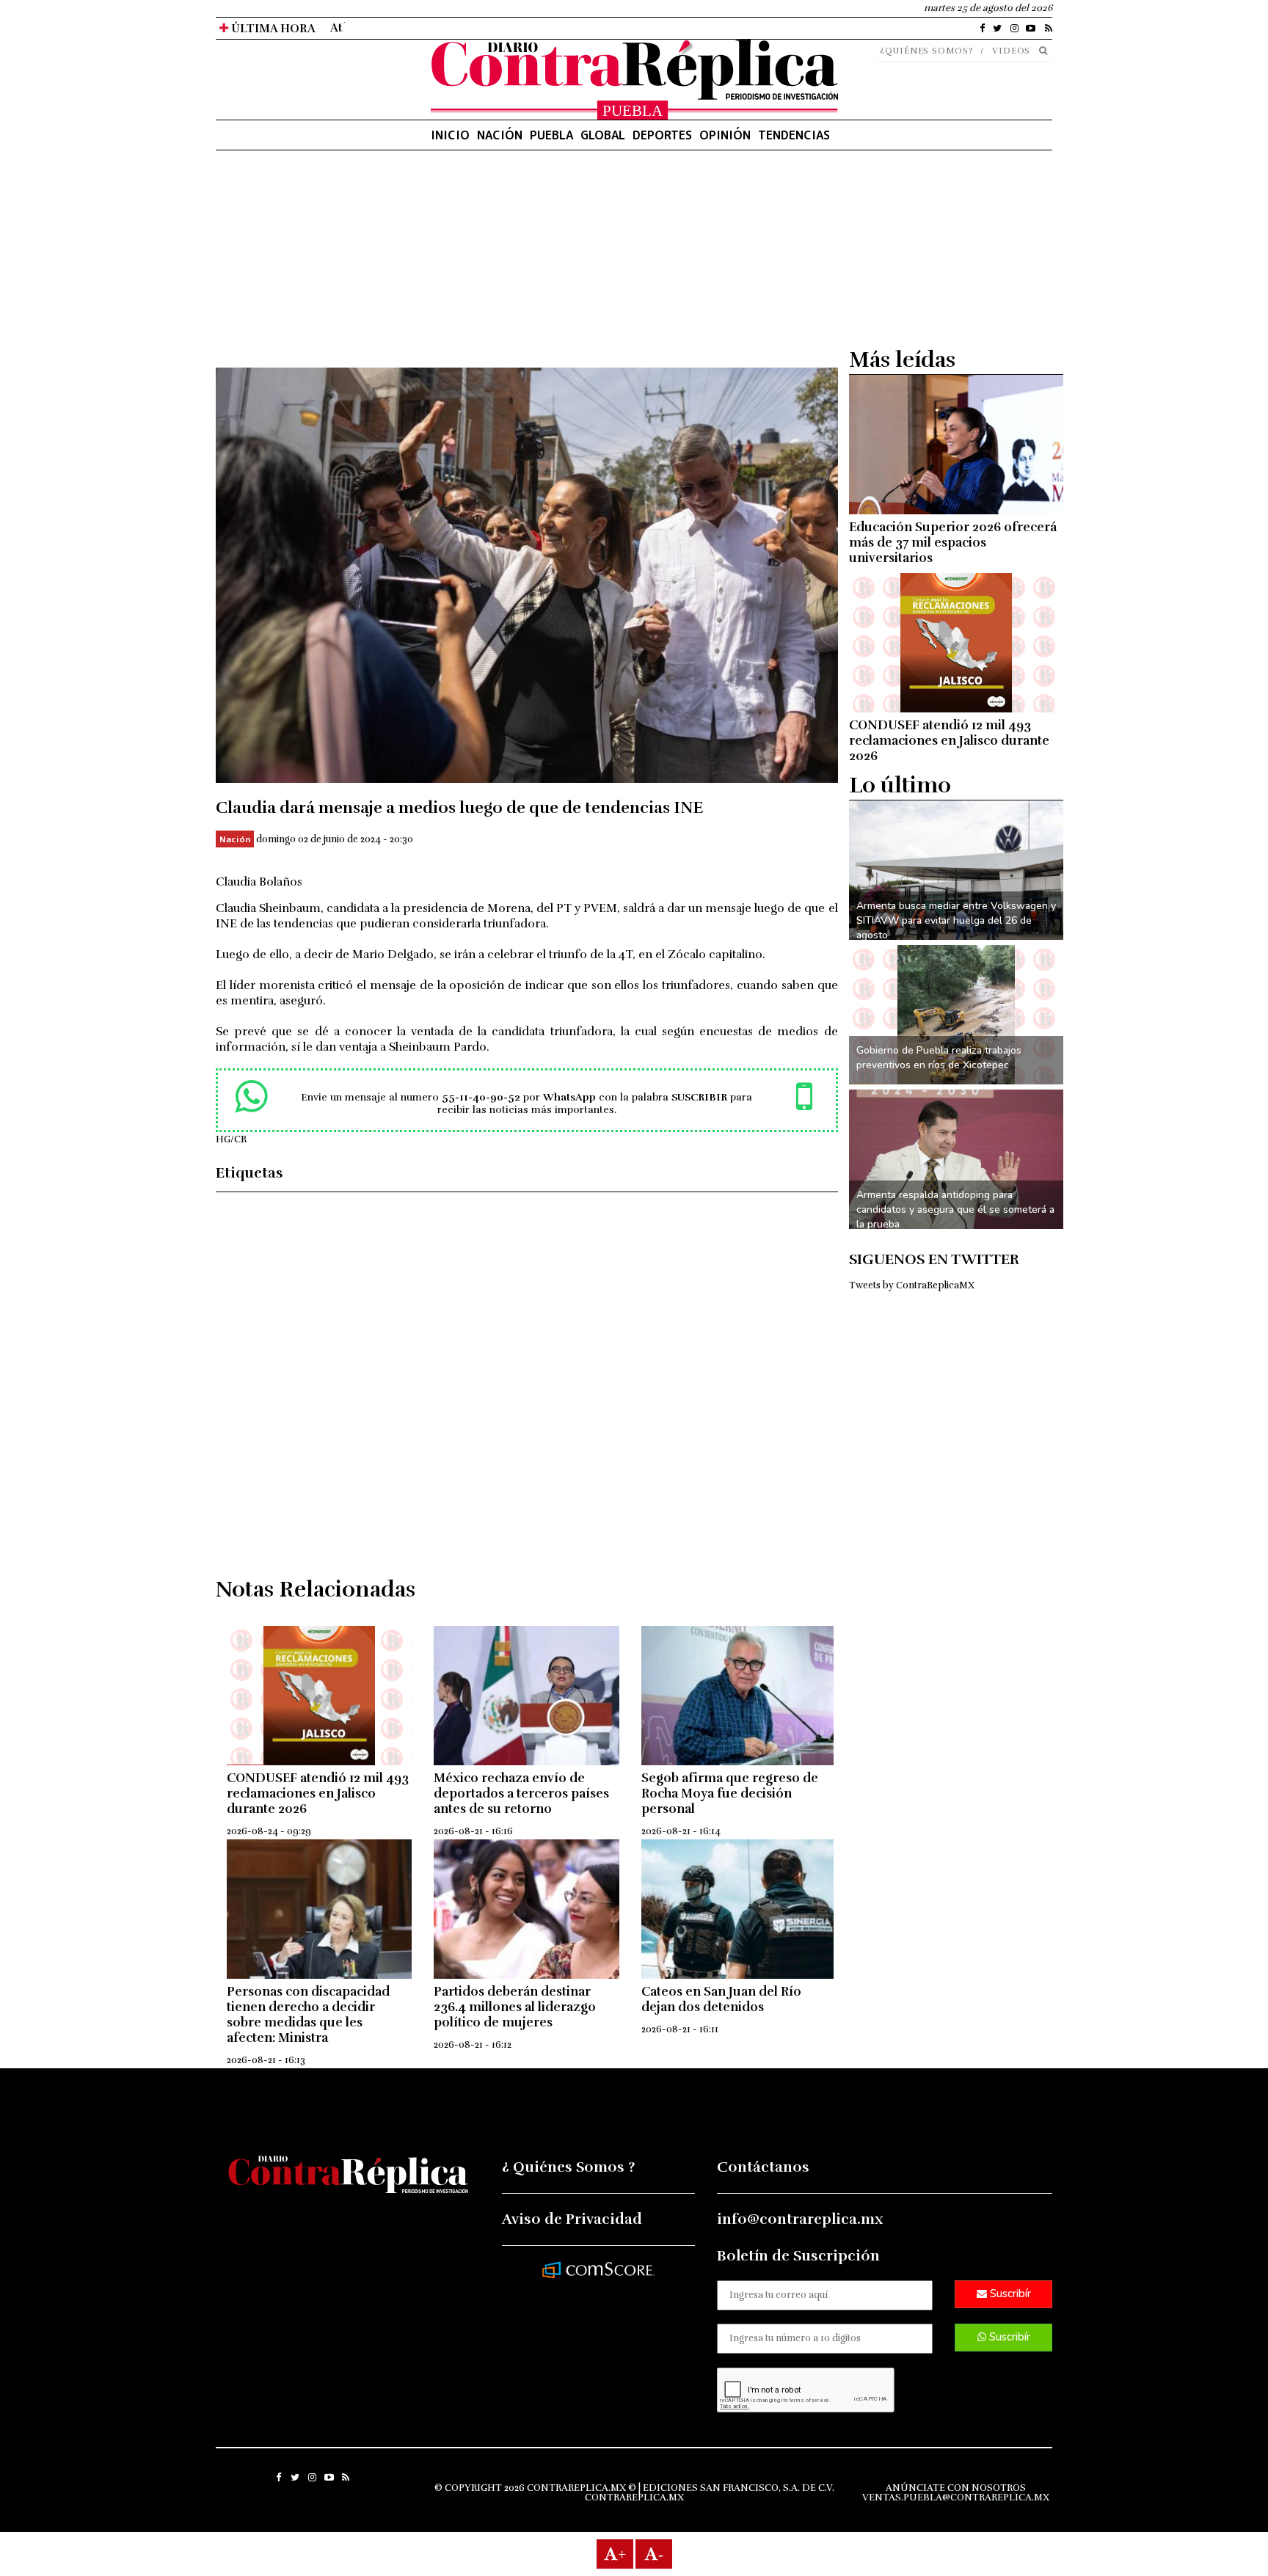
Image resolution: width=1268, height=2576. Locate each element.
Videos (1011, 51)
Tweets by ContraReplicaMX (912, 1285)
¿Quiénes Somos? (927, 51)
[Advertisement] (527, 265)
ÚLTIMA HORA (272, 29)
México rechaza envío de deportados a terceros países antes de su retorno (521, 1794)
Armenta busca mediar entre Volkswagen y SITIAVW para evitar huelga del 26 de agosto (956, 920)
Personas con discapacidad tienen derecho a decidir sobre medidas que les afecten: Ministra (308, 2015)
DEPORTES (662, 135)
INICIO (450, 135)
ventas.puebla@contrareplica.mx (956, 2497)
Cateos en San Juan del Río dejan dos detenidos (721, 1999)
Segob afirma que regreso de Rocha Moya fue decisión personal (730, 1794)
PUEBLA (551, 135)
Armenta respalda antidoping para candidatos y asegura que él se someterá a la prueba (955, 1209)
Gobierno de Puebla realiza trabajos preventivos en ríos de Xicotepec (939, 1058)
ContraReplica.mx (634, 2497)
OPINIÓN (725, 135)
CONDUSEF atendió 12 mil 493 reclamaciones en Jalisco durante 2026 (318, 1794)
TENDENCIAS (794, 135)
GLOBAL (603, 135)
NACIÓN (500, 135)
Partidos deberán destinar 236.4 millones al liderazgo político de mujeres (515, 2007)
